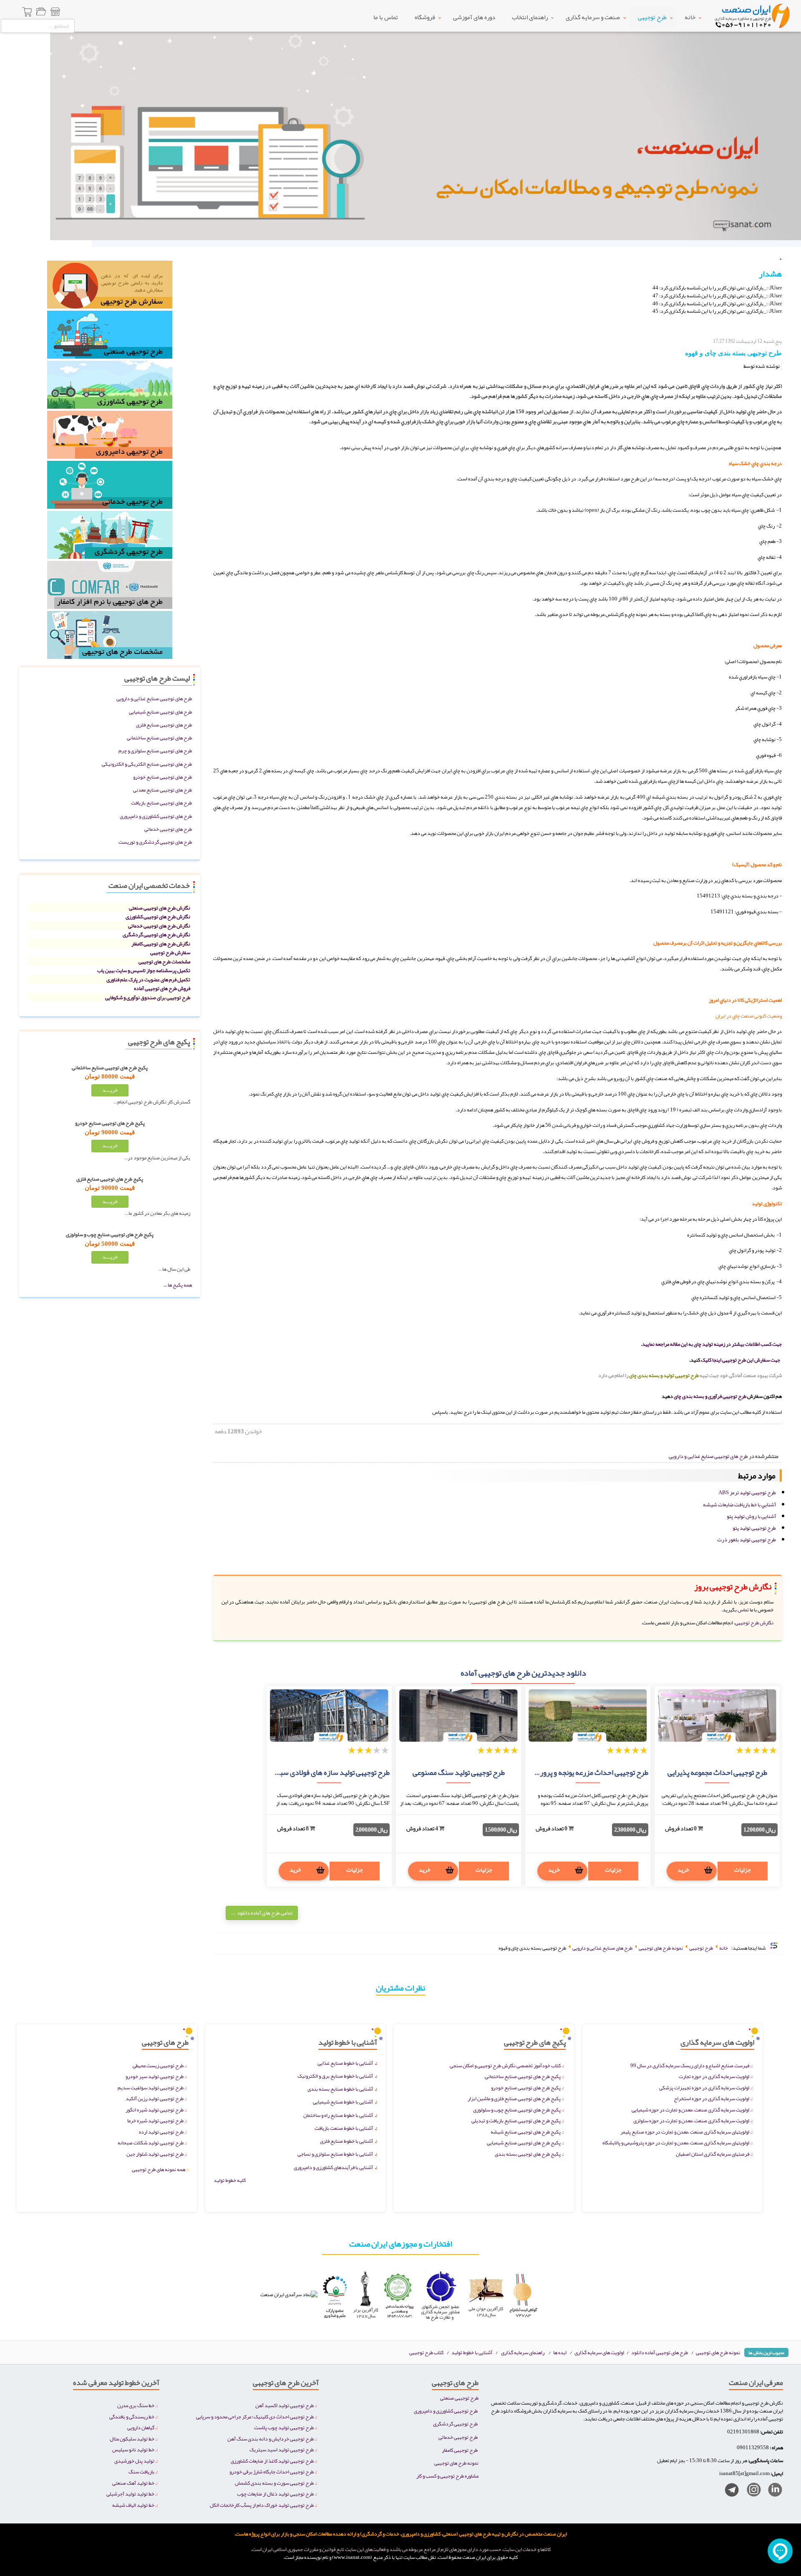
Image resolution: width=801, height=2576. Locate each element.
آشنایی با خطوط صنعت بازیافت (344, 2128)
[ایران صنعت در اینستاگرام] (751, 2492)
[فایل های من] (41, 13)
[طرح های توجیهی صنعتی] (110, 337)
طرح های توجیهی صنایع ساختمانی (159, 738)
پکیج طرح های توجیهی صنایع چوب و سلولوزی (517, 2110)
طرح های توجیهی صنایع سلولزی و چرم (155, 750)
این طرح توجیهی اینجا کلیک (727, 1360)
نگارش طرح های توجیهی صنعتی (160, 908)
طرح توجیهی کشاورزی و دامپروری (446, 2411)
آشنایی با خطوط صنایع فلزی (346, 2141)
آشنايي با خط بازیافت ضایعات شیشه (739, 1505)
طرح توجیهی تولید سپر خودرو (155, 2076)
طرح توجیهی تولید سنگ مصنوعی (459, 1772)
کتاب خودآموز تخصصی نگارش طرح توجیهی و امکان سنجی (505, 2065)
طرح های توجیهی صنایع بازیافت (161, 803)
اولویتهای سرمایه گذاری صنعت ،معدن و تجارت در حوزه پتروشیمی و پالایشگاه (676, 2142)
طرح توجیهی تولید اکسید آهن (285, 2405)
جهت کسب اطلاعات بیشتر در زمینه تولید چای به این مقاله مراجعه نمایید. (711, 1344)
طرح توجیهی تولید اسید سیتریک (282, 2449)
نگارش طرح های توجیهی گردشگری (156, 934)
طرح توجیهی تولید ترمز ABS (747, 1493)
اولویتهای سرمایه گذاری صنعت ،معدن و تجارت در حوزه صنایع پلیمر (685, 2132)
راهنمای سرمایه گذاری (523, 2352)
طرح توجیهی (652, 17)
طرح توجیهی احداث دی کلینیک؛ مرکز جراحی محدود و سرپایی (255, 2416)
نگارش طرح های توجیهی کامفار (161, 944)
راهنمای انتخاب (530, 17)
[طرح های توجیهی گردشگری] (110, 537)
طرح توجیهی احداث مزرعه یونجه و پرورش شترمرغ (577, 1772)
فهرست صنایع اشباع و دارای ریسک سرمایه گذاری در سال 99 (690, 2065)
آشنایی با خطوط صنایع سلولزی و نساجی (335, 2154)
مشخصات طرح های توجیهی (164, 961)
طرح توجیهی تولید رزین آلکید (155, 2098)
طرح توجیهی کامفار (460, 2450)
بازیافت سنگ (141, 2472)
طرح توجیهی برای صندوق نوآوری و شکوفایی (148, 997)
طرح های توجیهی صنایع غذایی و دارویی (154, 698)
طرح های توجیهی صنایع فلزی (164, 725)
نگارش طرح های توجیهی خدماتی (159, 926)
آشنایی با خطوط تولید (472, 2352)
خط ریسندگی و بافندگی (132, 2416)
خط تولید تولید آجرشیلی (130, 2494)
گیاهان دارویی (141, 2427)
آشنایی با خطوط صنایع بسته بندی (340, 2089)
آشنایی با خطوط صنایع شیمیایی (343, 2102)
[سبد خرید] (28, 13)
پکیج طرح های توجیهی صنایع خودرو (526, 2087)
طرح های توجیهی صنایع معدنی (162, 790)
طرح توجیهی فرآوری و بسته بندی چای (710, 1396)
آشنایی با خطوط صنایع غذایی (345, 2063)
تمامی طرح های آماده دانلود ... (262, 1913)
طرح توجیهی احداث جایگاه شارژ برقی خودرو (272, 2472)
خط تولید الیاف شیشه (133, 2505)
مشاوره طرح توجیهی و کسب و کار (447, 2476)
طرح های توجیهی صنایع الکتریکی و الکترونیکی (147, 764)
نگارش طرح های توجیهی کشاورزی (158, 916)
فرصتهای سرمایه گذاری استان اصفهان (713, 2154)
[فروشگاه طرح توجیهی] (55, 13)
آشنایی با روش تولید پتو (751, 1516)
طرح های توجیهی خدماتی (168, 829)
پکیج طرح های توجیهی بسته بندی (528, 2154)
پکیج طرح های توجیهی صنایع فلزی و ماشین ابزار (514, 2098)
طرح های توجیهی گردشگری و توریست (155, 842)
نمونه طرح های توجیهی (718, 2352)
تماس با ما (386, 17)
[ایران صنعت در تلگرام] (729, 2492)
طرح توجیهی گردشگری (455, 2424)
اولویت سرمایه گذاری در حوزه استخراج (712, 2098)
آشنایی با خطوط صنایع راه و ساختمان (338, 2115)
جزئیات (743, 1870)
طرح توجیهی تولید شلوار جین (155, 2154)
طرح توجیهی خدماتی (458, 2437)
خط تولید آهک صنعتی (133, 2483)
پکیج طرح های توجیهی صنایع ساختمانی (523, 2076)
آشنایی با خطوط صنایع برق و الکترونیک (335, 2076)
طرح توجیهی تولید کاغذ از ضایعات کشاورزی (272, 2461)
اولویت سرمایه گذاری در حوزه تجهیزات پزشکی (704, 2087)
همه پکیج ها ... (178, 1285)
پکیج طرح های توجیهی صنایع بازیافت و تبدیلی (516, 2120)
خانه (690, 17)
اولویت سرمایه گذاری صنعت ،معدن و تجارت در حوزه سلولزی (691, 2120)
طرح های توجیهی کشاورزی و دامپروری (156, 816)
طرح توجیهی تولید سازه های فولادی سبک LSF (324, 1772)
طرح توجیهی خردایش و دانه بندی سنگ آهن (271, 2439)
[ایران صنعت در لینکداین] (772, 2492)
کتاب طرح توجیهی (427, 2352)
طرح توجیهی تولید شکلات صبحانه (151, 2142)
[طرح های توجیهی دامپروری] (110, 437)
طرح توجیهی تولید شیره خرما (155, 2120)
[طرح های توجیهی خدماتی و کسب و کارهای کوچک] (110, 487)
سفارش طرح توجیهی (170, 952)
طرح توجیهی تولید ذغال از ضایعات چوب (275, 2494)
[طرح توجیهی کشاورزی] (110, 387)
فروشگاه (425, 17)
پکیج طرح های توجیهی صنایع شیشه (526, 2132)
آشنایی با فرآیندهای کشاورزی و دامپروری (333, 2167)
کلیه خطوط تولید (230, 2180)
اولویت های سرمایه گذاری (600, 2352)
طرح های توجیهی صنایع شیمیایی (160, 712)
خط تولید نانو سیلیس (133, 2449)
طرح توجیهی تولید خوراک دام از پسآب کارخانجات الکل (262, 2505)
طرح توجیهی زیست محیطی (158, 2065)
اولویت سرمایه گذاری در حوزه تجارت (714, 2076)
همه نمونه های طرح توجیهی (160, 2169)
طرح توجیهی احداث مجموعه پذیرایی (717, 1772)
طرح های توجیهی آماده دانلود (660, 2352)
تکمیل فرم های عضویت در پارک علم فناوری (148, 979)
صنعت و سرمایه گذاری (593, 17)
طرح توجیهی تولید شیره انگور (155, 2110)
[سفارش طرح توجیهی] (110, 287)
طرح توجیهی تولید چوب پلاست (284, 2427)
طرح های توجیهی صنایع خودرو (162, 777)
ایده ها (560, 2352)
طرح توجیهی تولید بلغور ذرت (747, 1540)
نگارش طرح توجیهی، (754, 1622)
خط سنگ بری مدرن (136, 2405)
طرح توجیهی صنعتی (459, 2398)
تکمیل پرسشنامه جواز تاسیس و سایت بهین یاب (144, 970)
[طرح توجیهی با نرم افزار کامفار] (110, 587)
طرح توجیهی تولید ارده (161, 2132)
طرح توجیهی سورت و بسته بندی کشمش (274, 2483)
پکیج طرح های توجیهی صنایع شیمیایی (524, 2142)
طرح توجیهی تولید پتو (754, 1528)
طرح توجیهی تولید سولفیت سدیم (151, 2087)
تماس (743, 1610)
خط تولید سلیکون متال (132, 2439)
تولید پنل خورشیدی (134, 2461)
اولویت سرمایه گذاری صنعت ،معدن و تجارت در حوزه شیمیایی (690, 2110)
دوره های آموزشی (474, 17)
